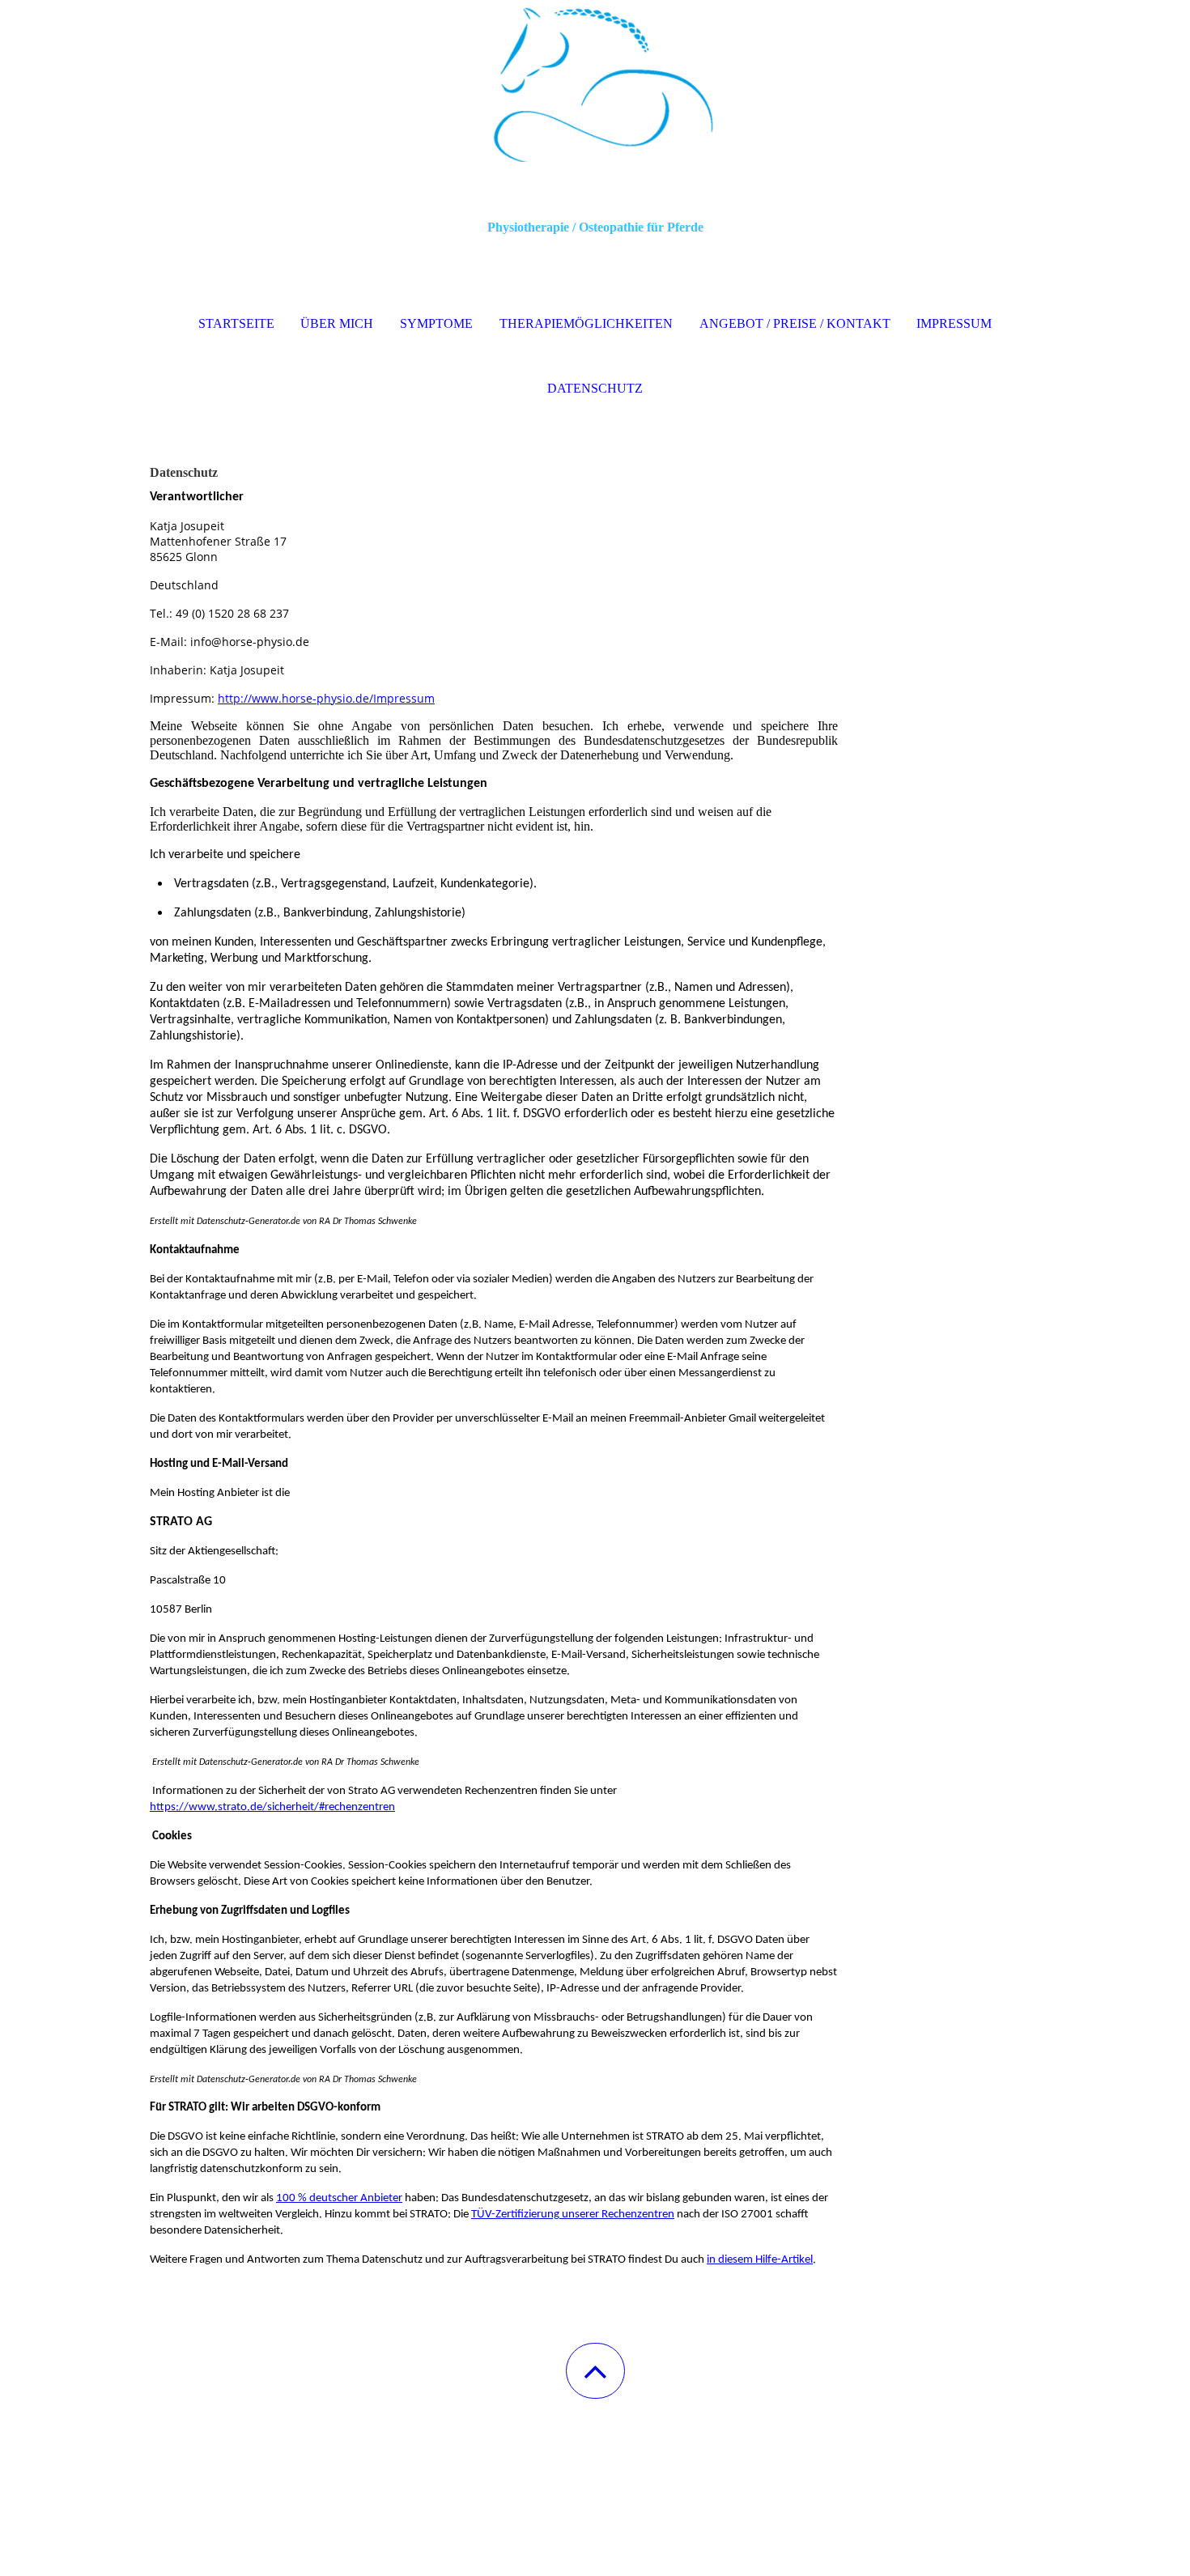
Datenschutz (595, 388)
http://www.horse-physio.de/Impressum (326, 698)
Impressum (954, 323)
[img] (595, 81)
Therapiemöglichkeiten (586, 323)
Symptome (436, 323)
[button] (595, 2371)
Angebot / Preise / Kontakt (795, 323)
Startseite (236, 323)
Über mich (337, 323)
